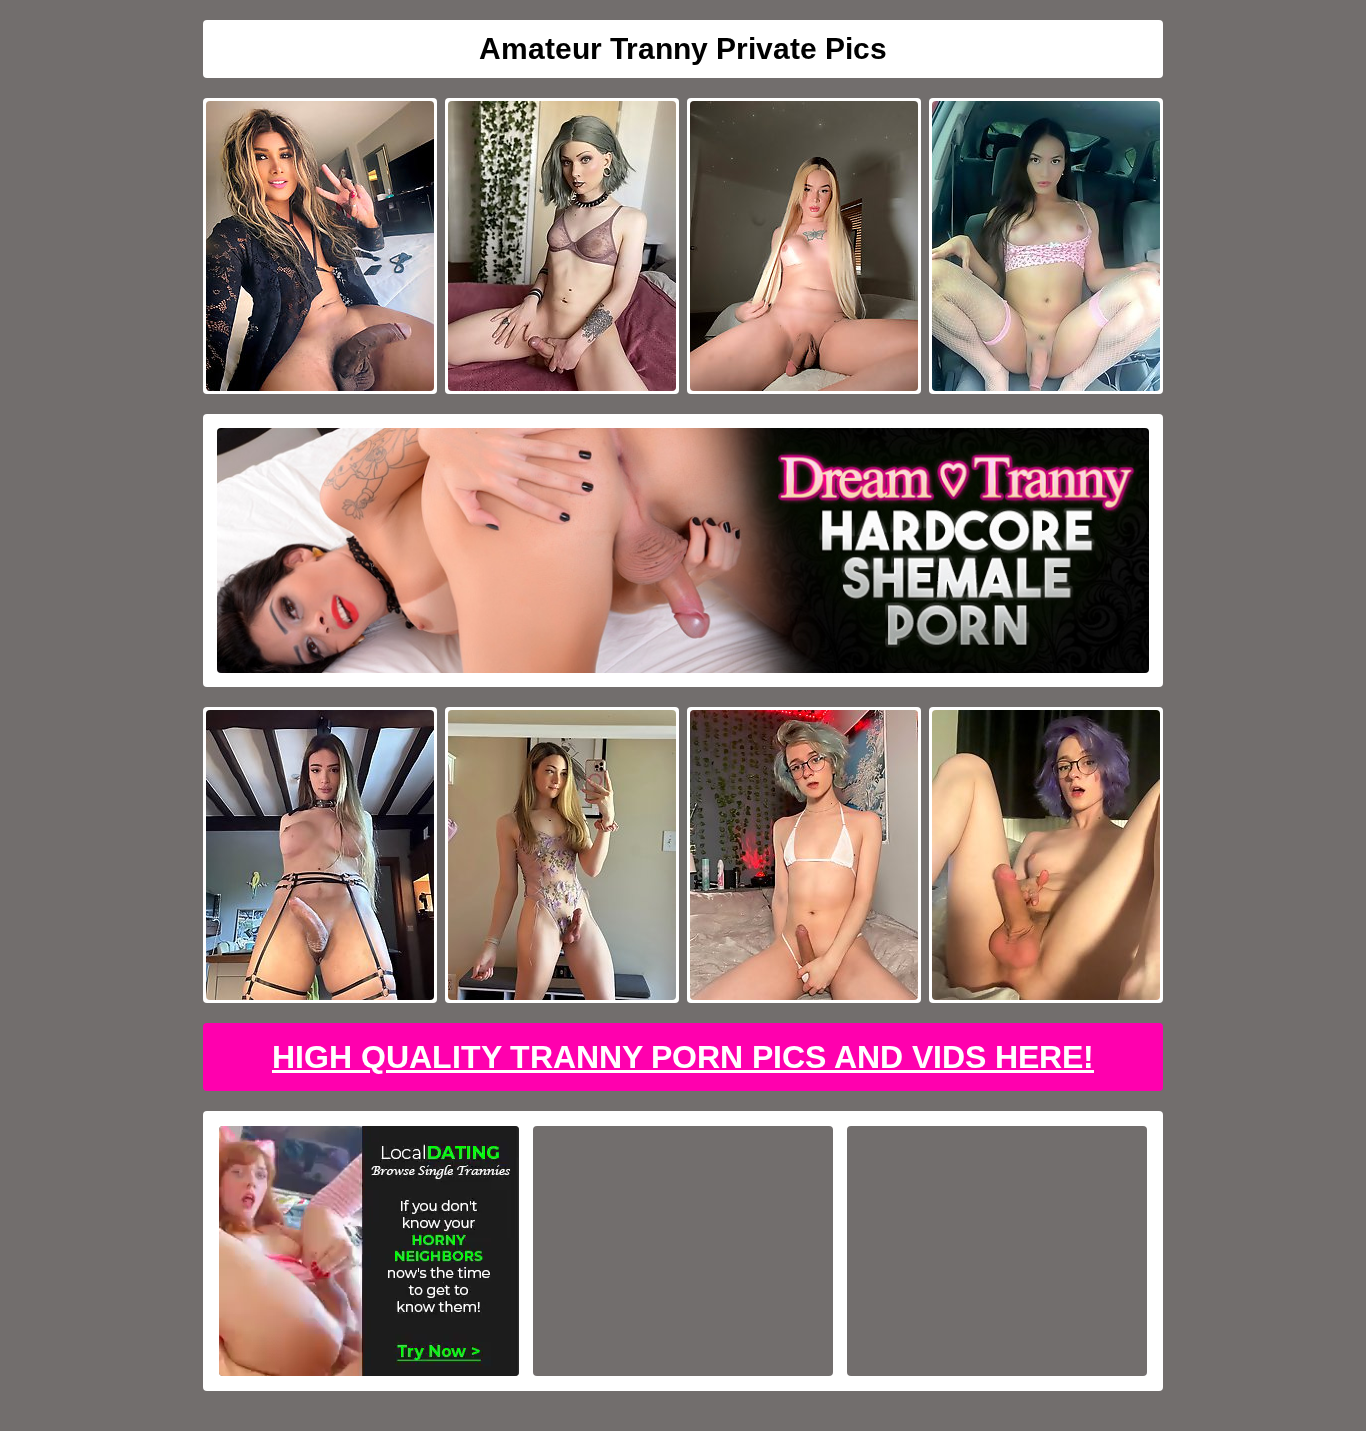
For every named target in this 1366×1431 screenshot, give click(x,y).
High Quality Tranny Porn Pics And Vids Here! (683, 1057)
